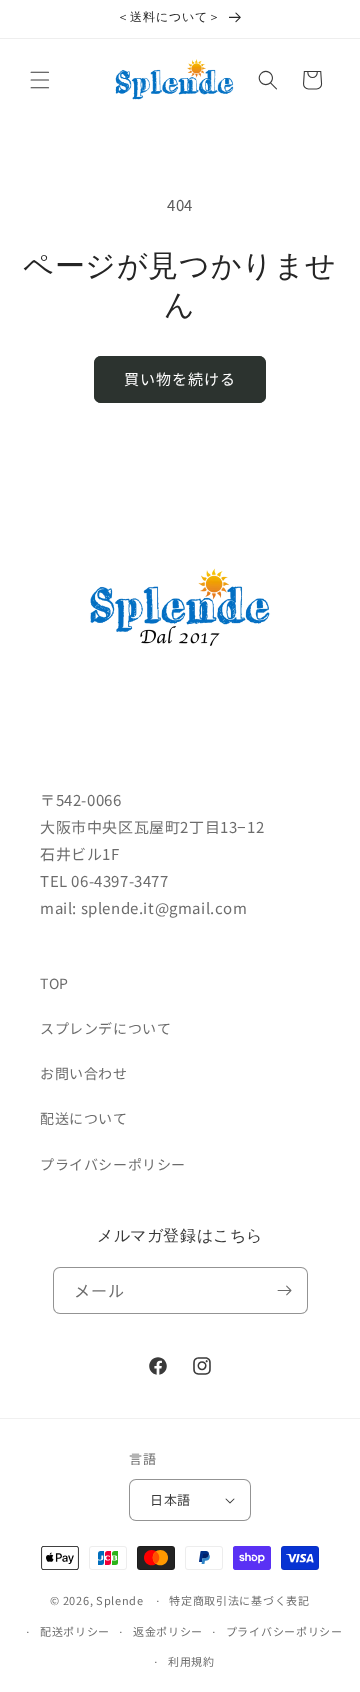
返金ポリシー (168, 1631)
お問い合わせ (84, 1073)
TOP (54, 983)
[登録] (285, 1290)
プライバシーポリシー (113, 1164)
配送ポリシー (75, 1631)
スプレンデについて (105, 1028)
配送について (84, 1118)
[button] (40, 80)
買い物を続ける (180, 378)
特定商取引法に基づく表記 (239, 1600)
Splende (120, 1600)
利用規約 (191, 1661)
